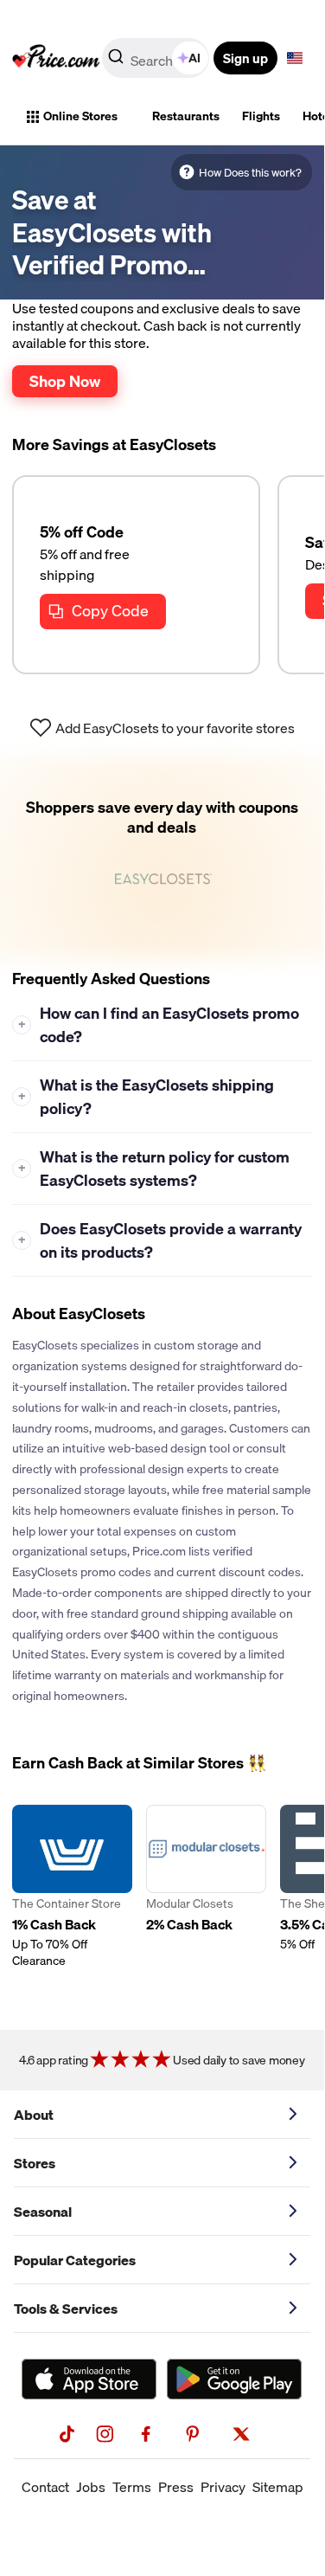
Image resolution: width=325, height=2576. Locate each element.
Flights (261, 116)
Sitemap (278, 2487)
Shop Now (65, 381)
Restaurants (186, 116)
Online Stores (80, 116)
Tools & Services (66, 2309)
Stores (35, 2163)
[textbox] (295, 58)
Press (176, 2487)
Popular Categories (75, 2260)
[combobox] (157, 58)
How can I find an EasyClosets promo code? (159, 1025)
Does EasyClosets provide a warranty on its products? (160, 1240)
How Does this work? (250, 172)
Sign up (245, 58)
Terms (132, 2487)
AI (194, 58)
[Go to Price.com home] (56, 58)
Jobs (91, 2487)
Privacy (223, 2487)
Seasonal (43, 2212)
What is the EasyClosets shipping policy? (147, 1097)
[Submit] (116, 61)
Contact (45, 2487)
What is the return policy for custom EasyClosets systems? (154, 1169)
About (34, 2115)
